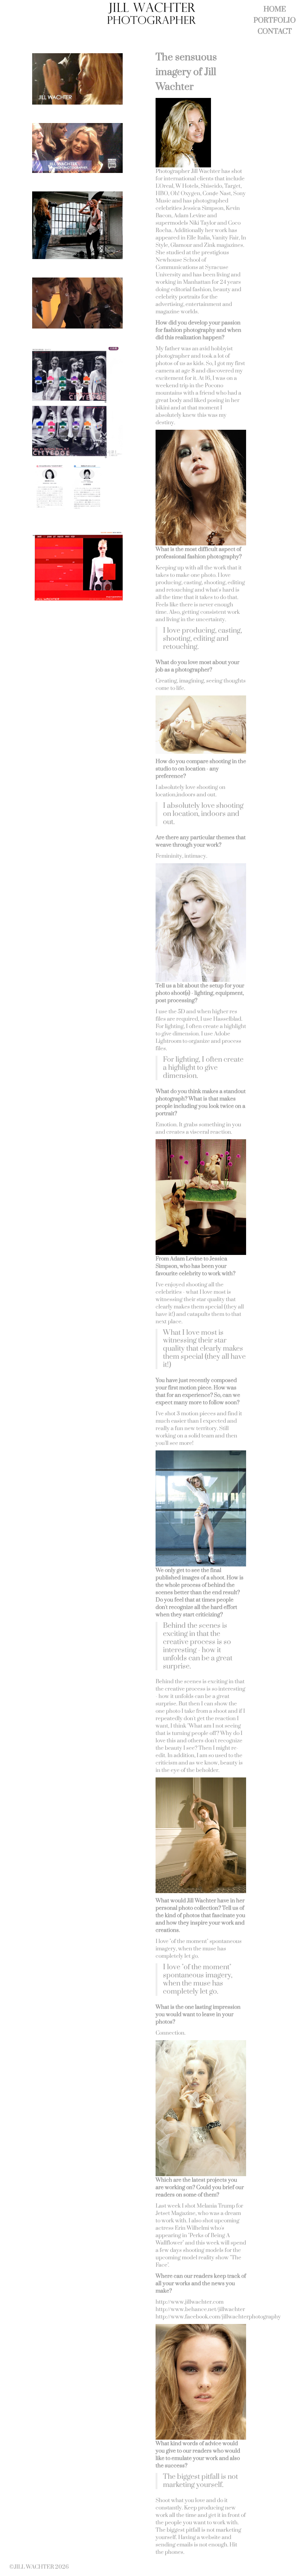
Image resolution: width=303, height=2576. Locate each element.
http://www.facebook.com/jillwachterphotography (218, 2317)
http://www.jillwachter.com (190, 2302)
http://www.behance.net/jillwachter (200, 2309)
